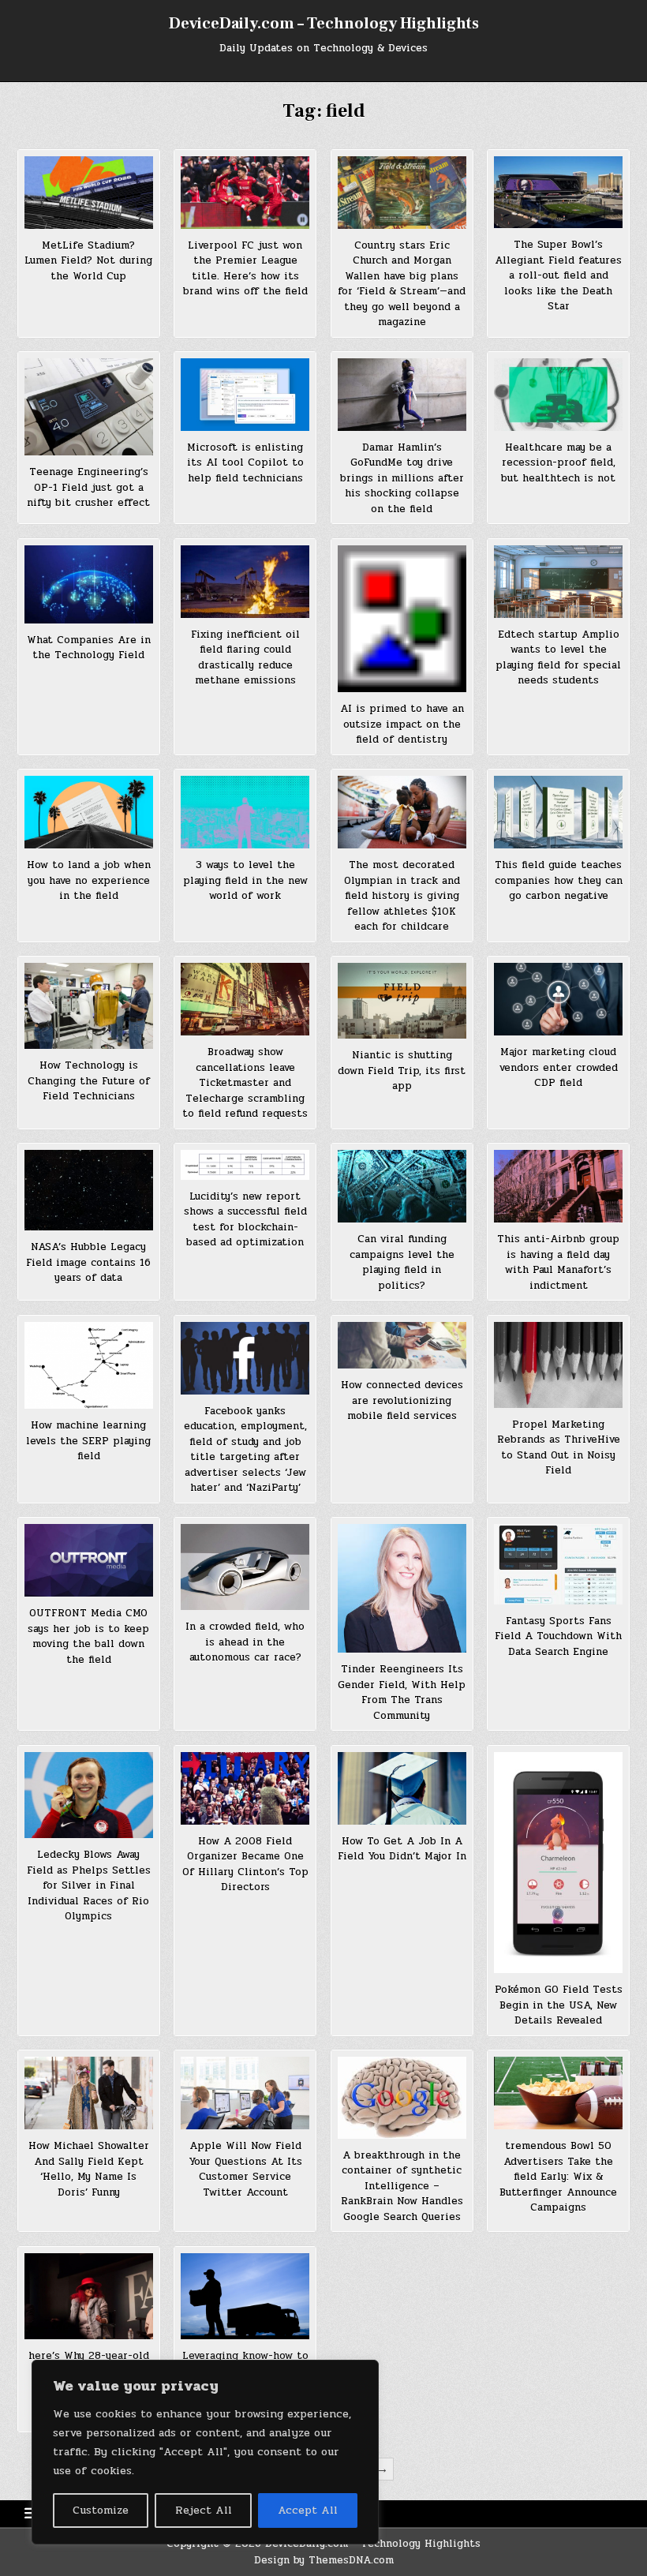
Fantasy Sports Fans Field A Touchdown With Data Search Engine (558, 1636)
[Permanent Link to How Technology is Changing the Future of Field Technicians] (89, 1006)
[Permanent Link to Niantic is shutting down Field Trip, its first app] (402, 1001)
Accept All (308, 2510)
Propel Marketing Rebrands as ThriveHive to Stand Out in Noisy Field (559, 1448)
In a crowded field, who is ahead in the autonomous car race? (245, 1642)
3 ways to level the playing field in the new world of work (245, 880)
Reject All (204, 2510)
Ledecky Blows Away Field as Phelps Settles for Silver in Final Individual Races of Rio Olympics (89, 1885)
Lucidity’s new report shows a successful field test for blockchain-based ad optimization (245, 1220)
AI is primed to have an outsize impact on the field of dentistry (402, 724)
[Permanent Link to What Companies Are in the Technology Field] (89, 584)
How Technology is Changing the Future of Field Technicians (89, 1081)
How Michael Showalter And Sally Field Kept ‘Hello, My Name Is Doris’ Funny (89, 2169)
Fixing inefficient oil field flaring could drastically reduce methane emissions (245, 658)
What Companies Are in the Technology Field (89, 648)
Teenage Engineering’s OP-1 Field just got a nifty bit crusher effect (88, 487)
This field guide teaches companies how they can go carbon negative (559, 880)
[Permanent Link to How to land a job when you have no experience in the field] (89, 812)
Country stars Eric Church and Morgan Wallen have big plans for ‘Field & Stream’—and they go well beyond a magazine (402, 284)
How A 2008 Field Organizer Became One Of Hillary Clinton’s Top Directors (245, 1865)
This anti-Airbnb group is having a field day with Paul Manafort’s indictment (558, 1262)
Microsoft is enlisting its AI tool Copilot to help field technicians (245, 463)
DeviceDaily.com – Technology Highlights (324, 24)
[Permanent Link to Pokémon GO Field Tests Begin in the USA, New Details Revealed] (558, 1863)
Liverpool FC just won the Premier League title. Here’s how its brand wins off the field (245, 269)
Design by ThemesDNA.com (324, 2560)
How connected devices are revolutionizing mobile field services (402, 1400)
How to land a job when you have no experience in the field (89, 880)
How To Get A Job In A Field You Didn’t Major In (402, 1849)
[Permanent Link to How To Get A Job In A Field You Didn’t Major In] (402, 1788)
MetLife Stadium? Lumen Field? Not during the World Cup (88, 261)
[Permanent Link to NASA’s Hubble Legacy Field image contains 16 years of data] (89, 1190)
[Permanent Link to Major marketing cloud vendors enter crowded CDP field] (558, 999)
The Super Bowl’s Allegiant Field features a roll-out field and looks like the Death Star (558, 275)
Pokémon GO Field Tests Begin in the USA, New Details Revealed (559, 2005)
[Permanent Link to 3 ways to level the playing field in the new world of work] (245, 812)
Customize (101, 2510)
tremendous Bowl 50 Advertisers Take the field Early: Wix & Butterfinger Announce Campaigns (558, 2177)
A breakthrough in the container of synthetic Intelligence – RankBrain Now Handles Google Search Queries (402, 2186)
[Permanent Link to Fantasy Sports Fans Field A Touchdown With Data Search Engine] (558, 1564)
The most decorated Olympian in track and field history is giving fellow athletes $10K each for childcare (402, 896)
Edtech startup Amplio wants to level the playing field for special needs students (558, 658)
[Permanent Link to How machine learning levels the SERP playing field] (89, 1366)
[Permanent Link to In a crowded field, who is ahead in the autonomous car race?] (245, 1567)
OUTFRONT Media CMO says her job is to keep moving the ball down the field (88, 1636)
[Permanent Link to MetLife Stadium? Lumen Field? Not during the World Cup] (89, 193)
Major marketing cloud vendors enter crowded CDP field (559, 1067)
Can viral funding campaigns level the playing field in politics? (402, 1262)
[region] (205, 2452)
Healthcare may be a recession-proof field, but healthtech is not (558, 463)
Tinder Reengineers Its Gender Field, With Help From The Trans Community (402, 1692)
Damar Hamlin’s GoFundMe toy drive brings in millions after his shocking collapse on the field (402, 478)
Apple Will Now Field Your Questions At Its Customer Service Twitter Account (245, 2169)
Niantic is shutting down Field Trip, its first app (402, 1071)
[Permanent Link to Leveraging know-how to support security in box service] (245, 2296)
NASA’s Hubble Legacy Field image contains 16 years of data (88, 1262)
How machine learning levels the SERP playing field (88, 1441)
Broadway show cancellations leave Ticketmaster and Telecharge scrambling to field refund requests (245, 1083)
